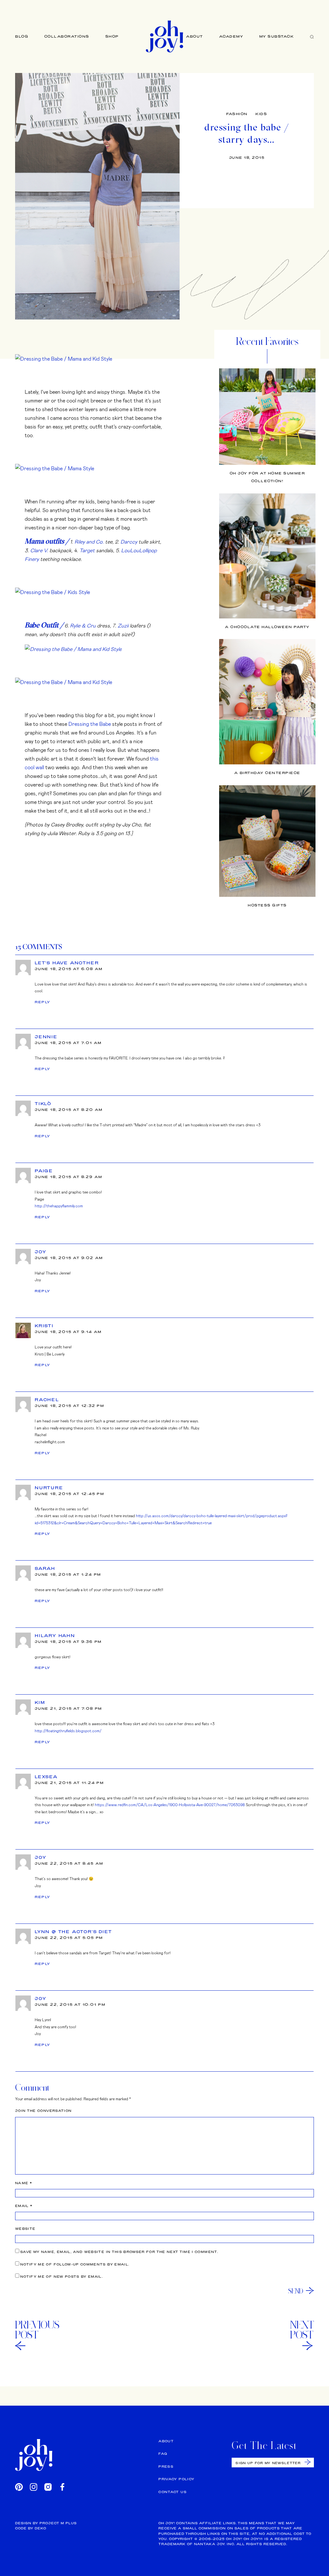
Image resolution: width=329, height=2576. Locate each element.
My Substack (277, 36)
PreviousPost (37, 2330)
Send (296, 2291)
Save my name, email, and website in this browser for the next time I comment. (119, 2252)
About (195, 36)
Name (24, 2183)
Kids (261, 114)
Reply (43, 1002)
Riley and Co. (89, 541)
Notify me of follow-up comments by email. (75, 2264)
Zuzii (123, 625)
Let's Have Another (67, 963)
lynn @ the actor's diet (73, 1932)
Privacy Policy (176, 2479)
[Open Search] (312, 36)
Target (87, 550)
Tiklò (43, 1103)
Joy (40, 1252)
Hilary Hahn (55, 1635)
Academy (231, 36)
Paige (44, 1171)
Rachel (47, 1400)
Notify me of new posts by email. (62, 2277)
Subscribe (308, 2462)
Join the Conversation (43, 2111)
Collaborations (67, 36)
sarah (45, 1568)
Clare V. (39, 550)
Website (25, 2229)
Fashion (237, 114)
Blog (22, 36)
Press (166, 2467)
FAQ (163, 2454)
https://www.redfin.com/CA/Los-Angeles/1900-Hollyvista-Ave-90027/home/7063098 (170, 1805)
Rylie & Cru (83, 625)
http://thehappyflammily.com (59, 1206)
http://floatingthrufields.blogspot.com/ (68, 1731)
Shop (112, 36)
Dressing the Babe (90, 724)
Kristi (44, 1326)
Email (24, 2206)
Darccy (129, 541)
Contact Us (173, 2492)
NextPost (302, 2330)
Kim (40, 1702)
